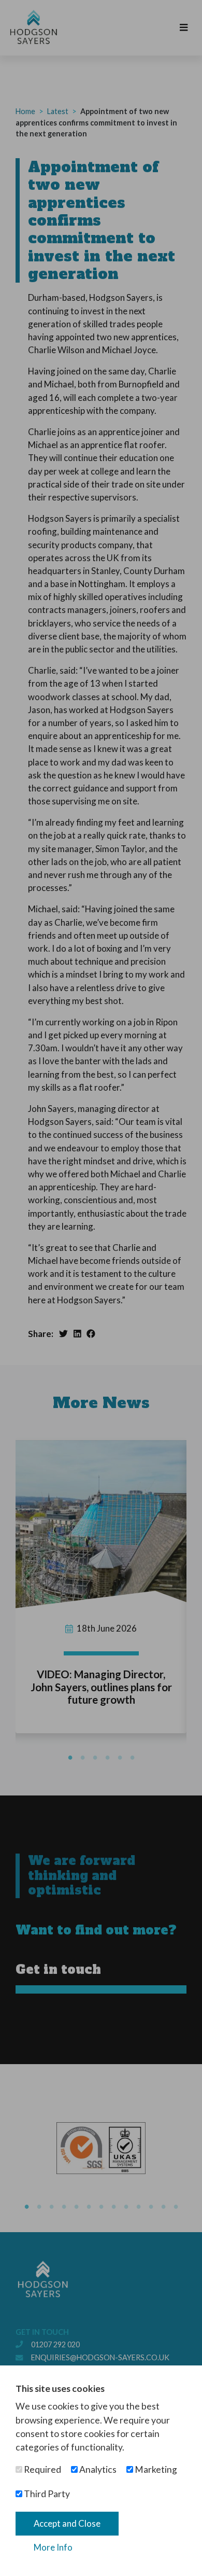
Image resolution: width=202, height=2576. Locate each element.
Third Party (46, 2494)
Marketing (155, 2469)
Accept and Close (67, 2523)
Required (42, 2469)
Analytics (97, 2469)
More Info (53, 2547)
